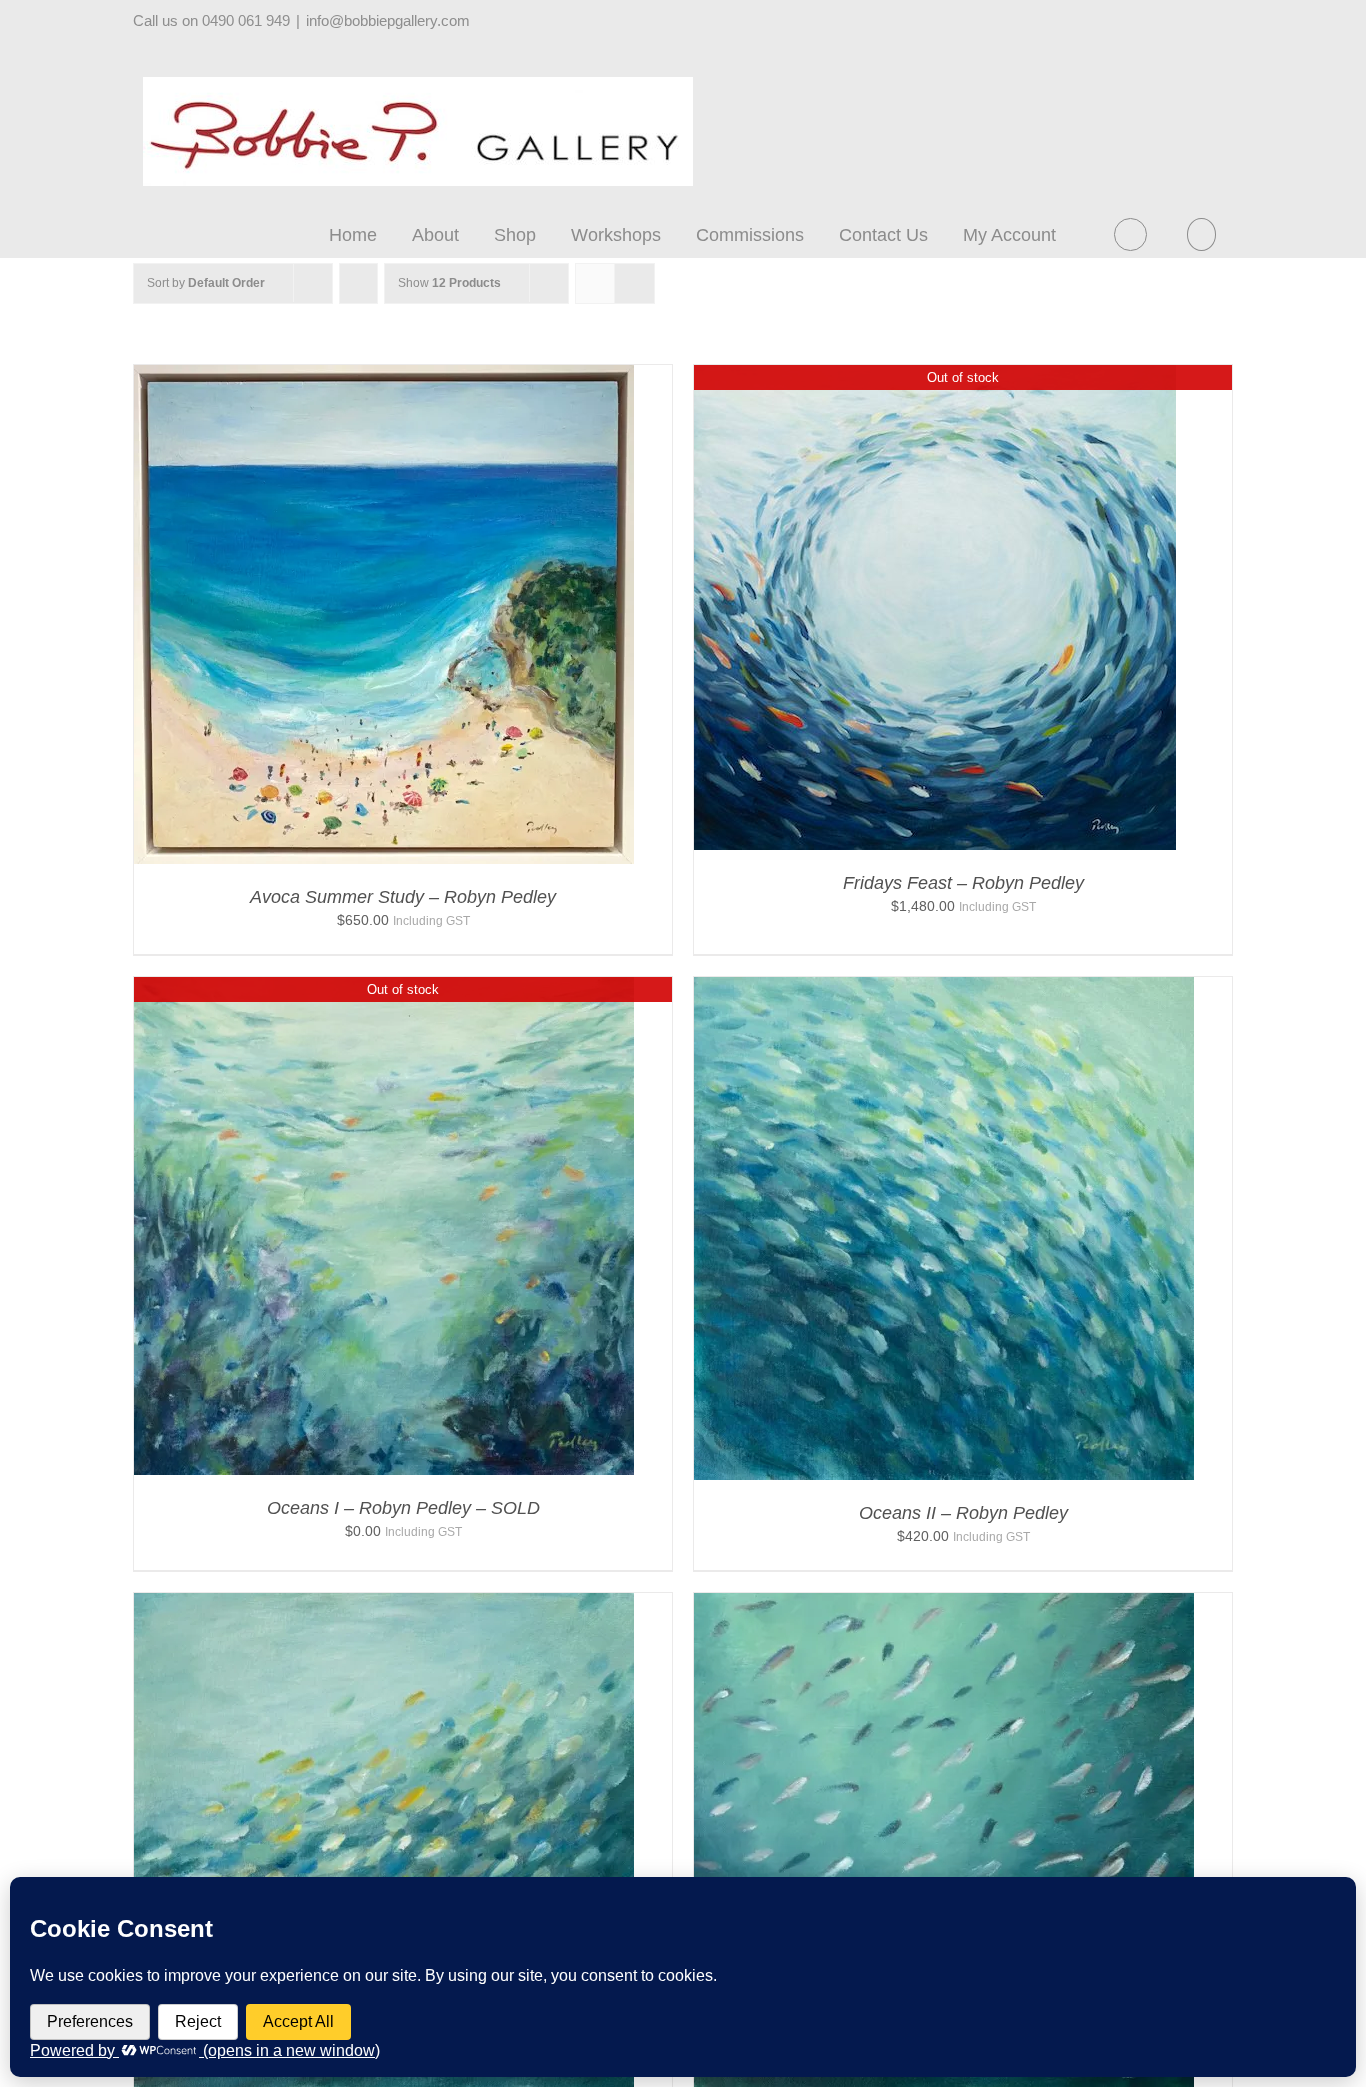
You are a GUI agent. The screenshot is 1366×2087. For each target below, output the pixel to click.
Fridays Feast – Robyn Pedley (963, 883)
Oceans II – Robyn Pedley (963, 1513)
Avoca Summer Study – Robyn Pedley (403, 897)
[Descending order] (358, 283)
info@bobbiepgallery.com (388, 20)
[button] (1201, 234)
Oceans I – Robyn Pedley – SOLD (403, 1508)
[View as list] (634, 283)
